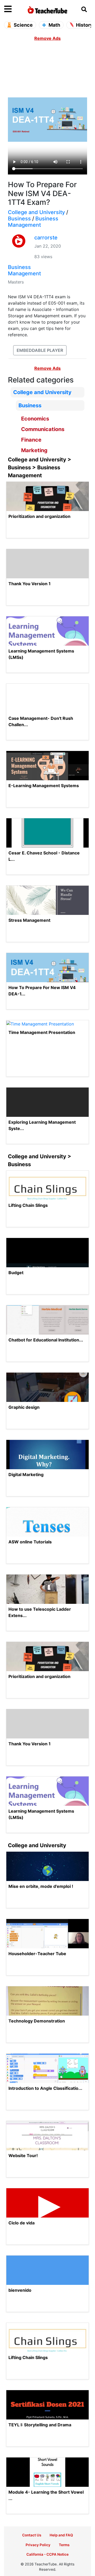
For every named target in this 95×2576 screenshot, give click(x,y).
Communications (43, 429)
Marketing (34, 450)
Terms (64, 2545)
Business (19, 219)
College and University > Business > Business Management (40, 467)
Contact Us (32, 2535)
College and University (36, 212)
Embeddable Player (40, 350)
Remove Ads (47, 38)
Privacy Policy (38, 2545)
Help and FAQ (61, 2535)
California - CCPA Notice (47, 2554)
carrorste (46, 238)
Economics (35, 419)
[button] (15, 9)
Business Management (33, 222)
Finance (31, 440)
